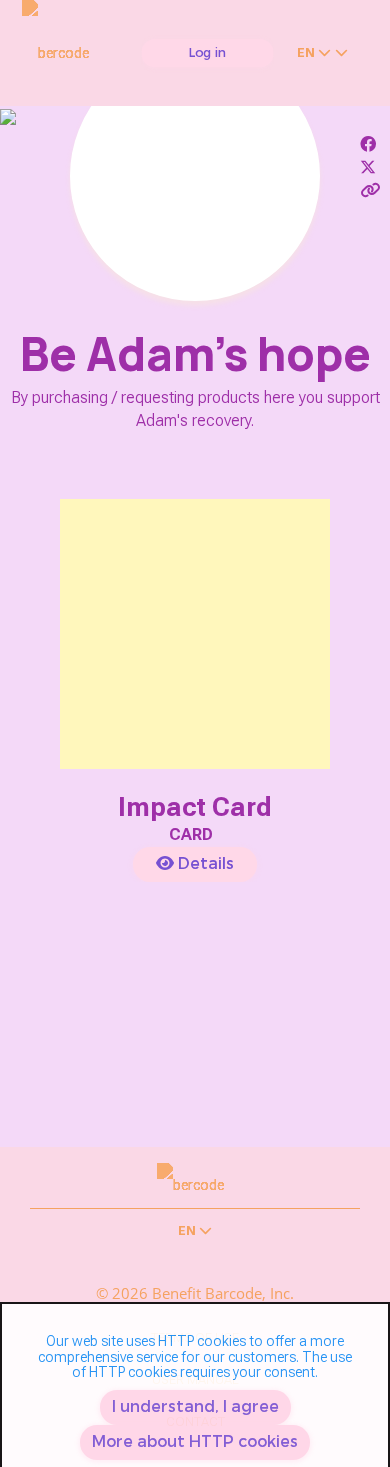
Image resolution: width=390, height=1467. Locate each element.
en (307, 52)
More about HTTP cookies (195, 1441)
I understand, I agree (195, 1406)
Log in (208, 52)
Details (204, 863)
